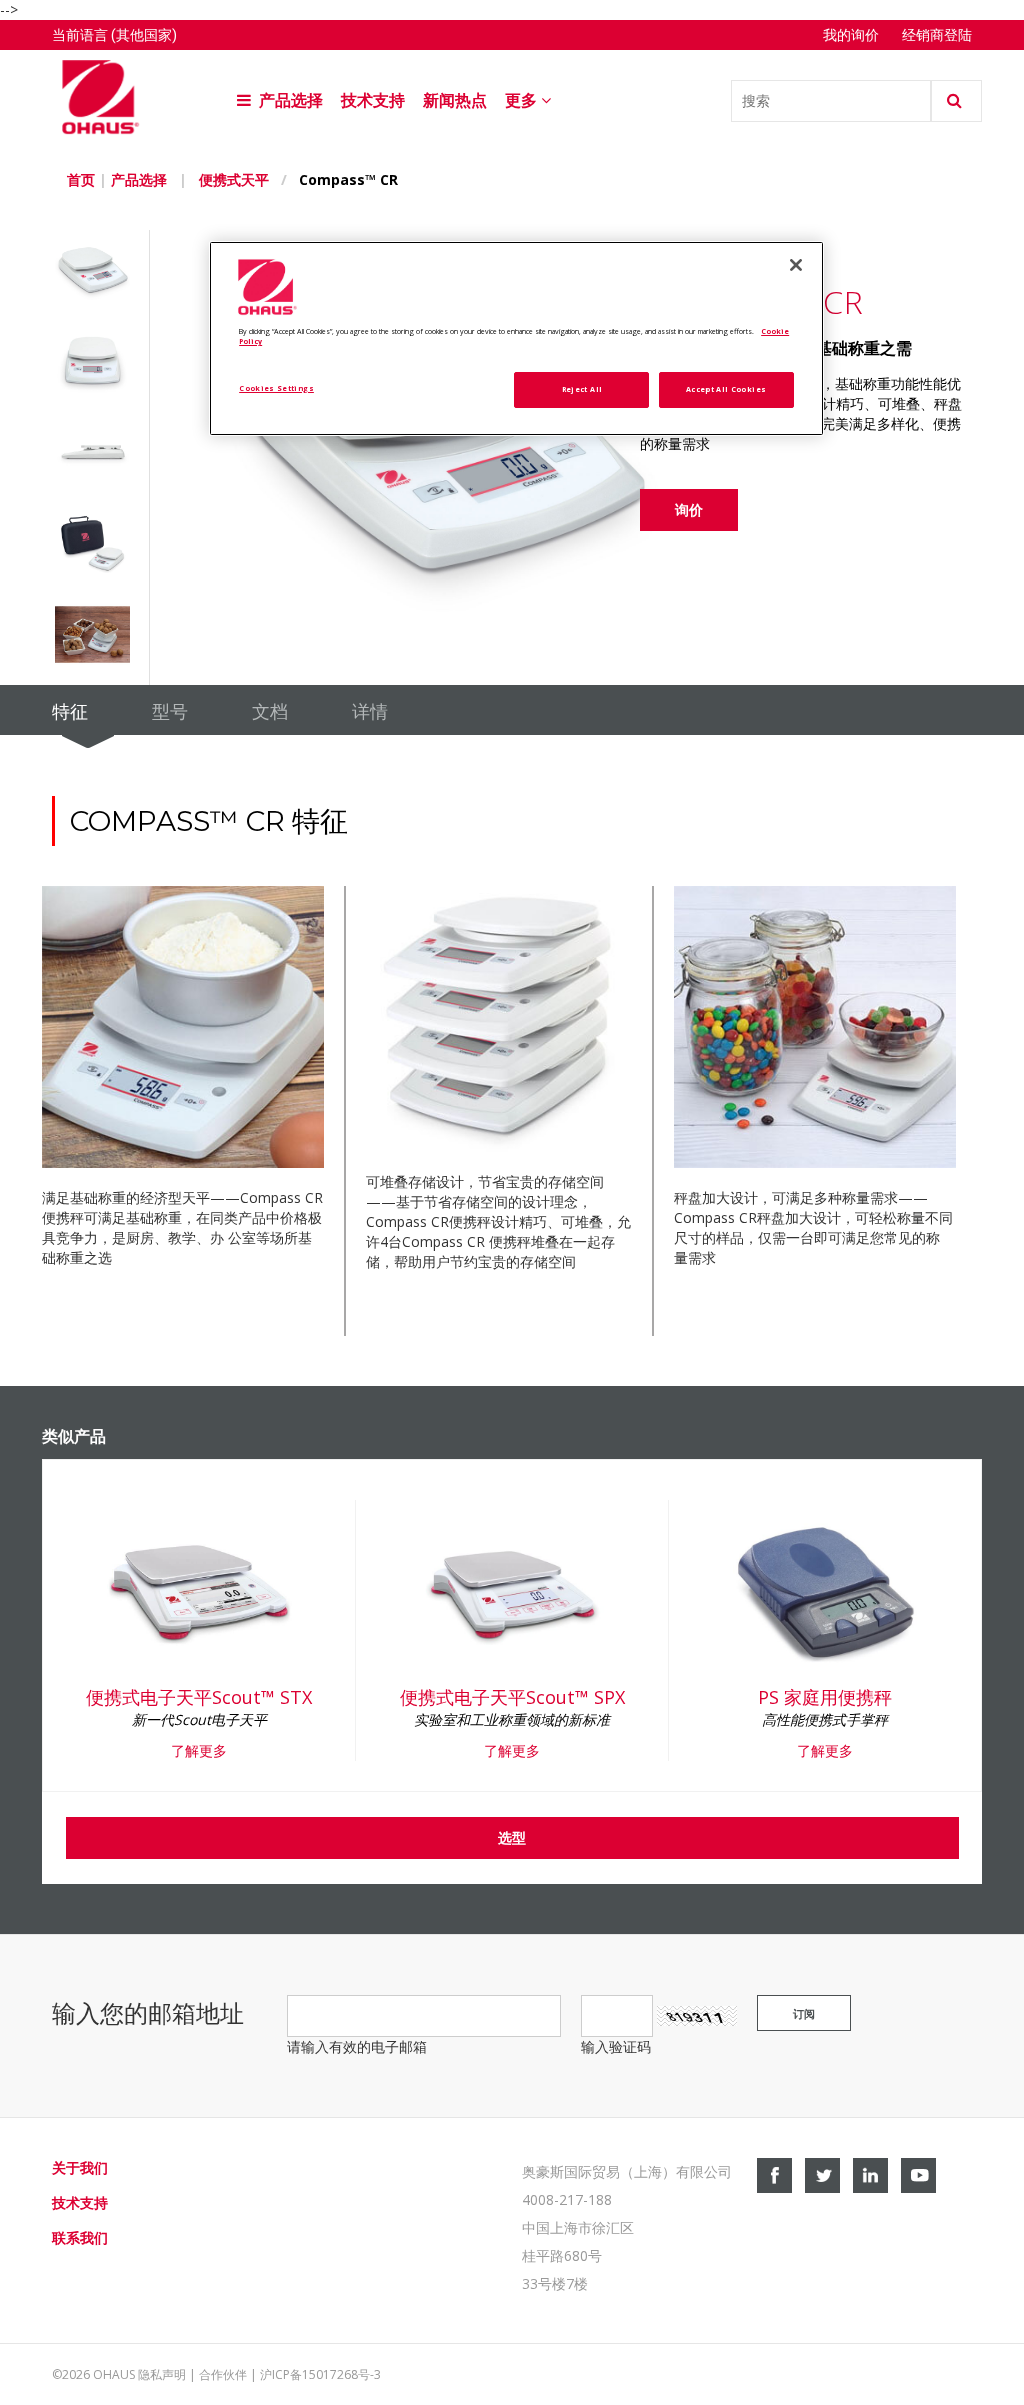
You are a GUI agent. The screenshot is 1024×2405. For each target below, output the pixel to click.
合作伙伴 (223, 2374)
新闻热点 (455, 100)
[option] (101, 275)
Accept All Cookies (726, 389)
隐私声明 (162, 2374)
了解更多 (199, 1750)
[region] (516, 338)
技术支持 (373, 100)
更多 (523, 100)
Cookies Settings (276, 388)
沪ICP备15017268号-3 (320, 2374)
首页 (81, 179)
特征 (70, 712)
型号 (170, 712)
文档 (270, 712)
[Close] (796, 265)
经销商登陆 (937, 35)
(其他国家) (144, 35)
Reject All (582, 389)
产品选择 (289, 100)
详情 (370, 712)
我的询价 (851, 35)
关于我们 (80, 2167)
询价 (689, 509)
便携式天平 (234, 179)
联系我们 (80, 2237)
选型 (512, 1837)
